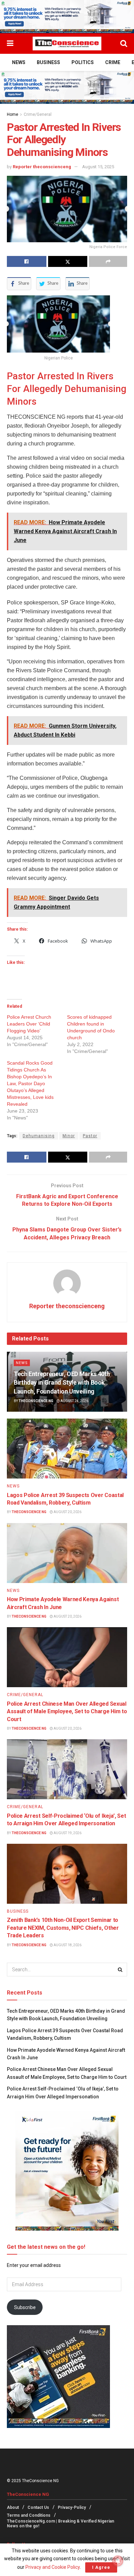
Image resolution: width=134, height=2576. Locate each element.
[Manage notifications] (118, 2561)
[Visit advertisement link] (67, 17)
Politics (83, 62)
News (19, 62)
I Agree (101, 2567)
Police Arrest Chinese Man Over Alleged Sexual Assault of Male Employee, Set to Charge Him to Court (67, 1712)
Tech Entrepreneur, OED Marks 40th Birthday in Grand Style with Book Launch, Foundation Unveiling (62, 1382)
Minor (69, 1136)
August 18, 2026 (67, 1945)
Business (48, 62)
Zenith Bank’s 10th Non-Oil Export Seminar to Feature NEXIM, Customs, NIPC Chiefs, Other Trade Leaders (63, 1928)
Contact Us (38, 2507)
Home (13, 114)
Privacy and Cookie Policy (53, 2567)
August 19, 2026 (67, 1833)
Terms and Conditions (29, 2515)
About (13, 2507)
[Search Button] (124, 44)
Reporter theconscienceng (42, 167)
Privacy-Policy (72, 2507)
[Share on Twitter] (68, 261)
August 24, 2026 (74, 1401)
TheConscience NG (36, 1401)
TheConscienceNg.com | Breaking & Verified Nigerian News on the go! (60, 2524)
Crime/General (38, 114)
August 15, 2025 (98, 167)
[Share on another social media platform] (108, 261)
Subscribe (25, 2307)
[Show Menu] (10, 44)
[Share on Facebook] (27, 261)
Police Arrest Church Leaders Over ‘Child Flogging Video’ (29, 1024)
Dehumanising (39, 1136)
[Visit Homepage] (67, 44)
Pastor (90, 1136)
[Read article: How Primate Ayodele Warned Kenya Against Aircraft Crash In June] (67, 1553)
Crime (113, 62)
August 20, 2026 (67, 1512)
